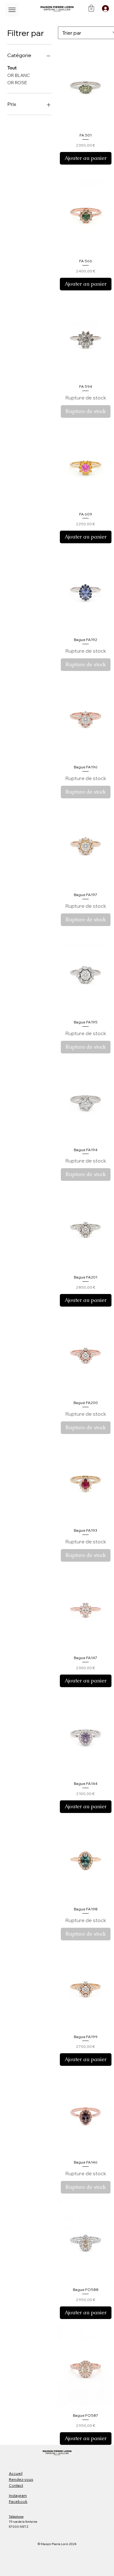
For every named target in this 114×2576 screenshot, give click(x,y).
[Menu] (12, 10)
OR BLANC (19, 75)
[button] (91, 8)
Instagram (18, 2495)
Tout (12, 68)
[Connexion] (104, 9)
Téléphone (16, 2517)
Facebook (18, 2501)
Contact (16, 2485)
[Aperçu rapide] (85, 87)
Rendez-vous (21, 2479)
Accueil (16, 2473)
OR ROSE (17, 83)
